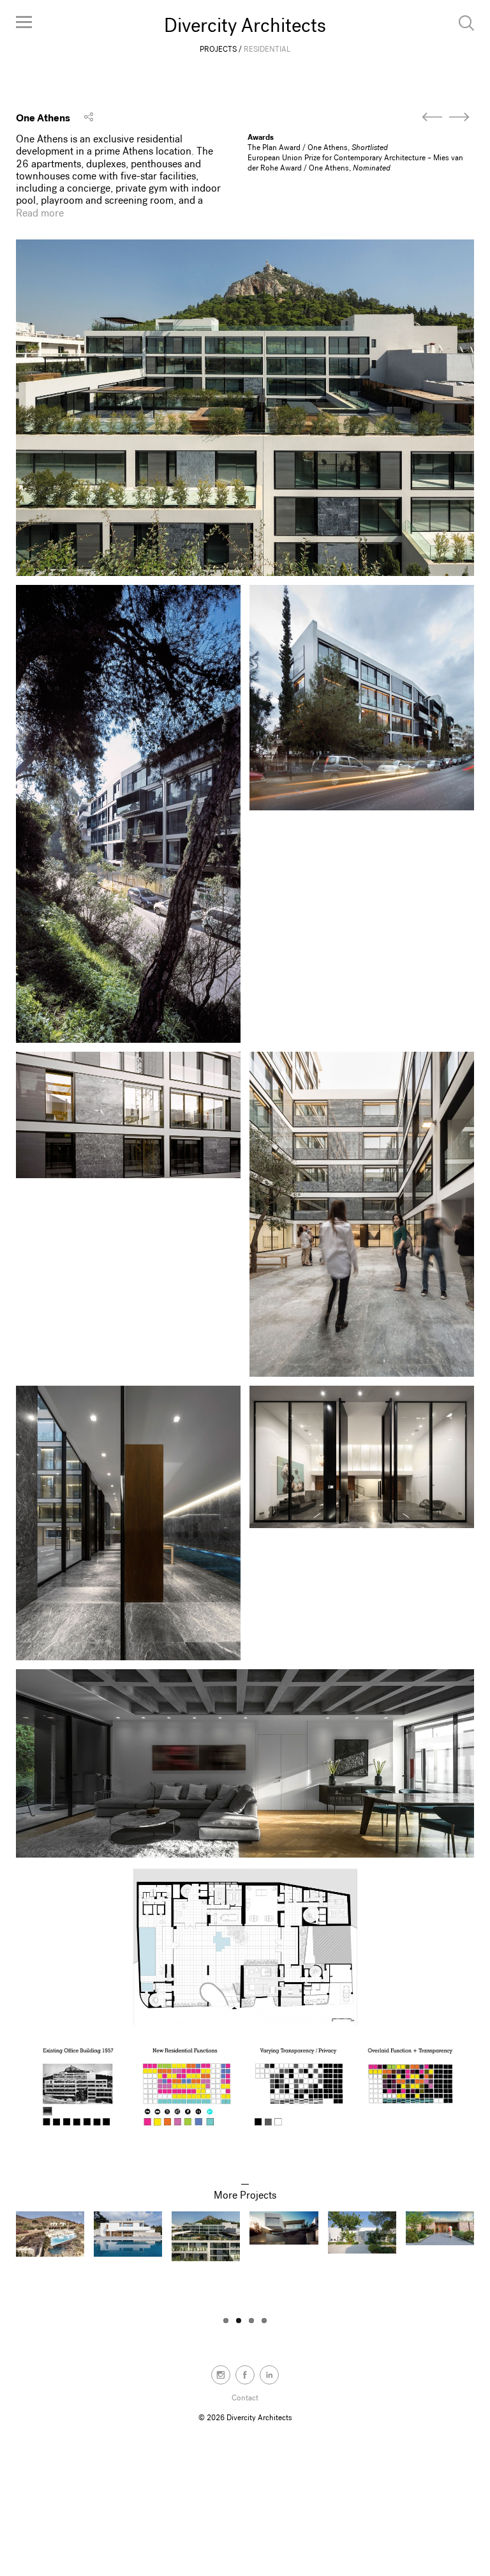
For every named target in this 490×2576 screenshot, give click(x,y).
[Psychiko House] (459, 117)
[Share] (89, 117)
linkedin (269, 2375)
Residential (267, 49)
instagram (221, 2375)
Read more (40, 213)
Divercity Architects (245, 26)
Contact (245, 2398)
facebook (245, 2375)
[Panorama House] (432, 117)
